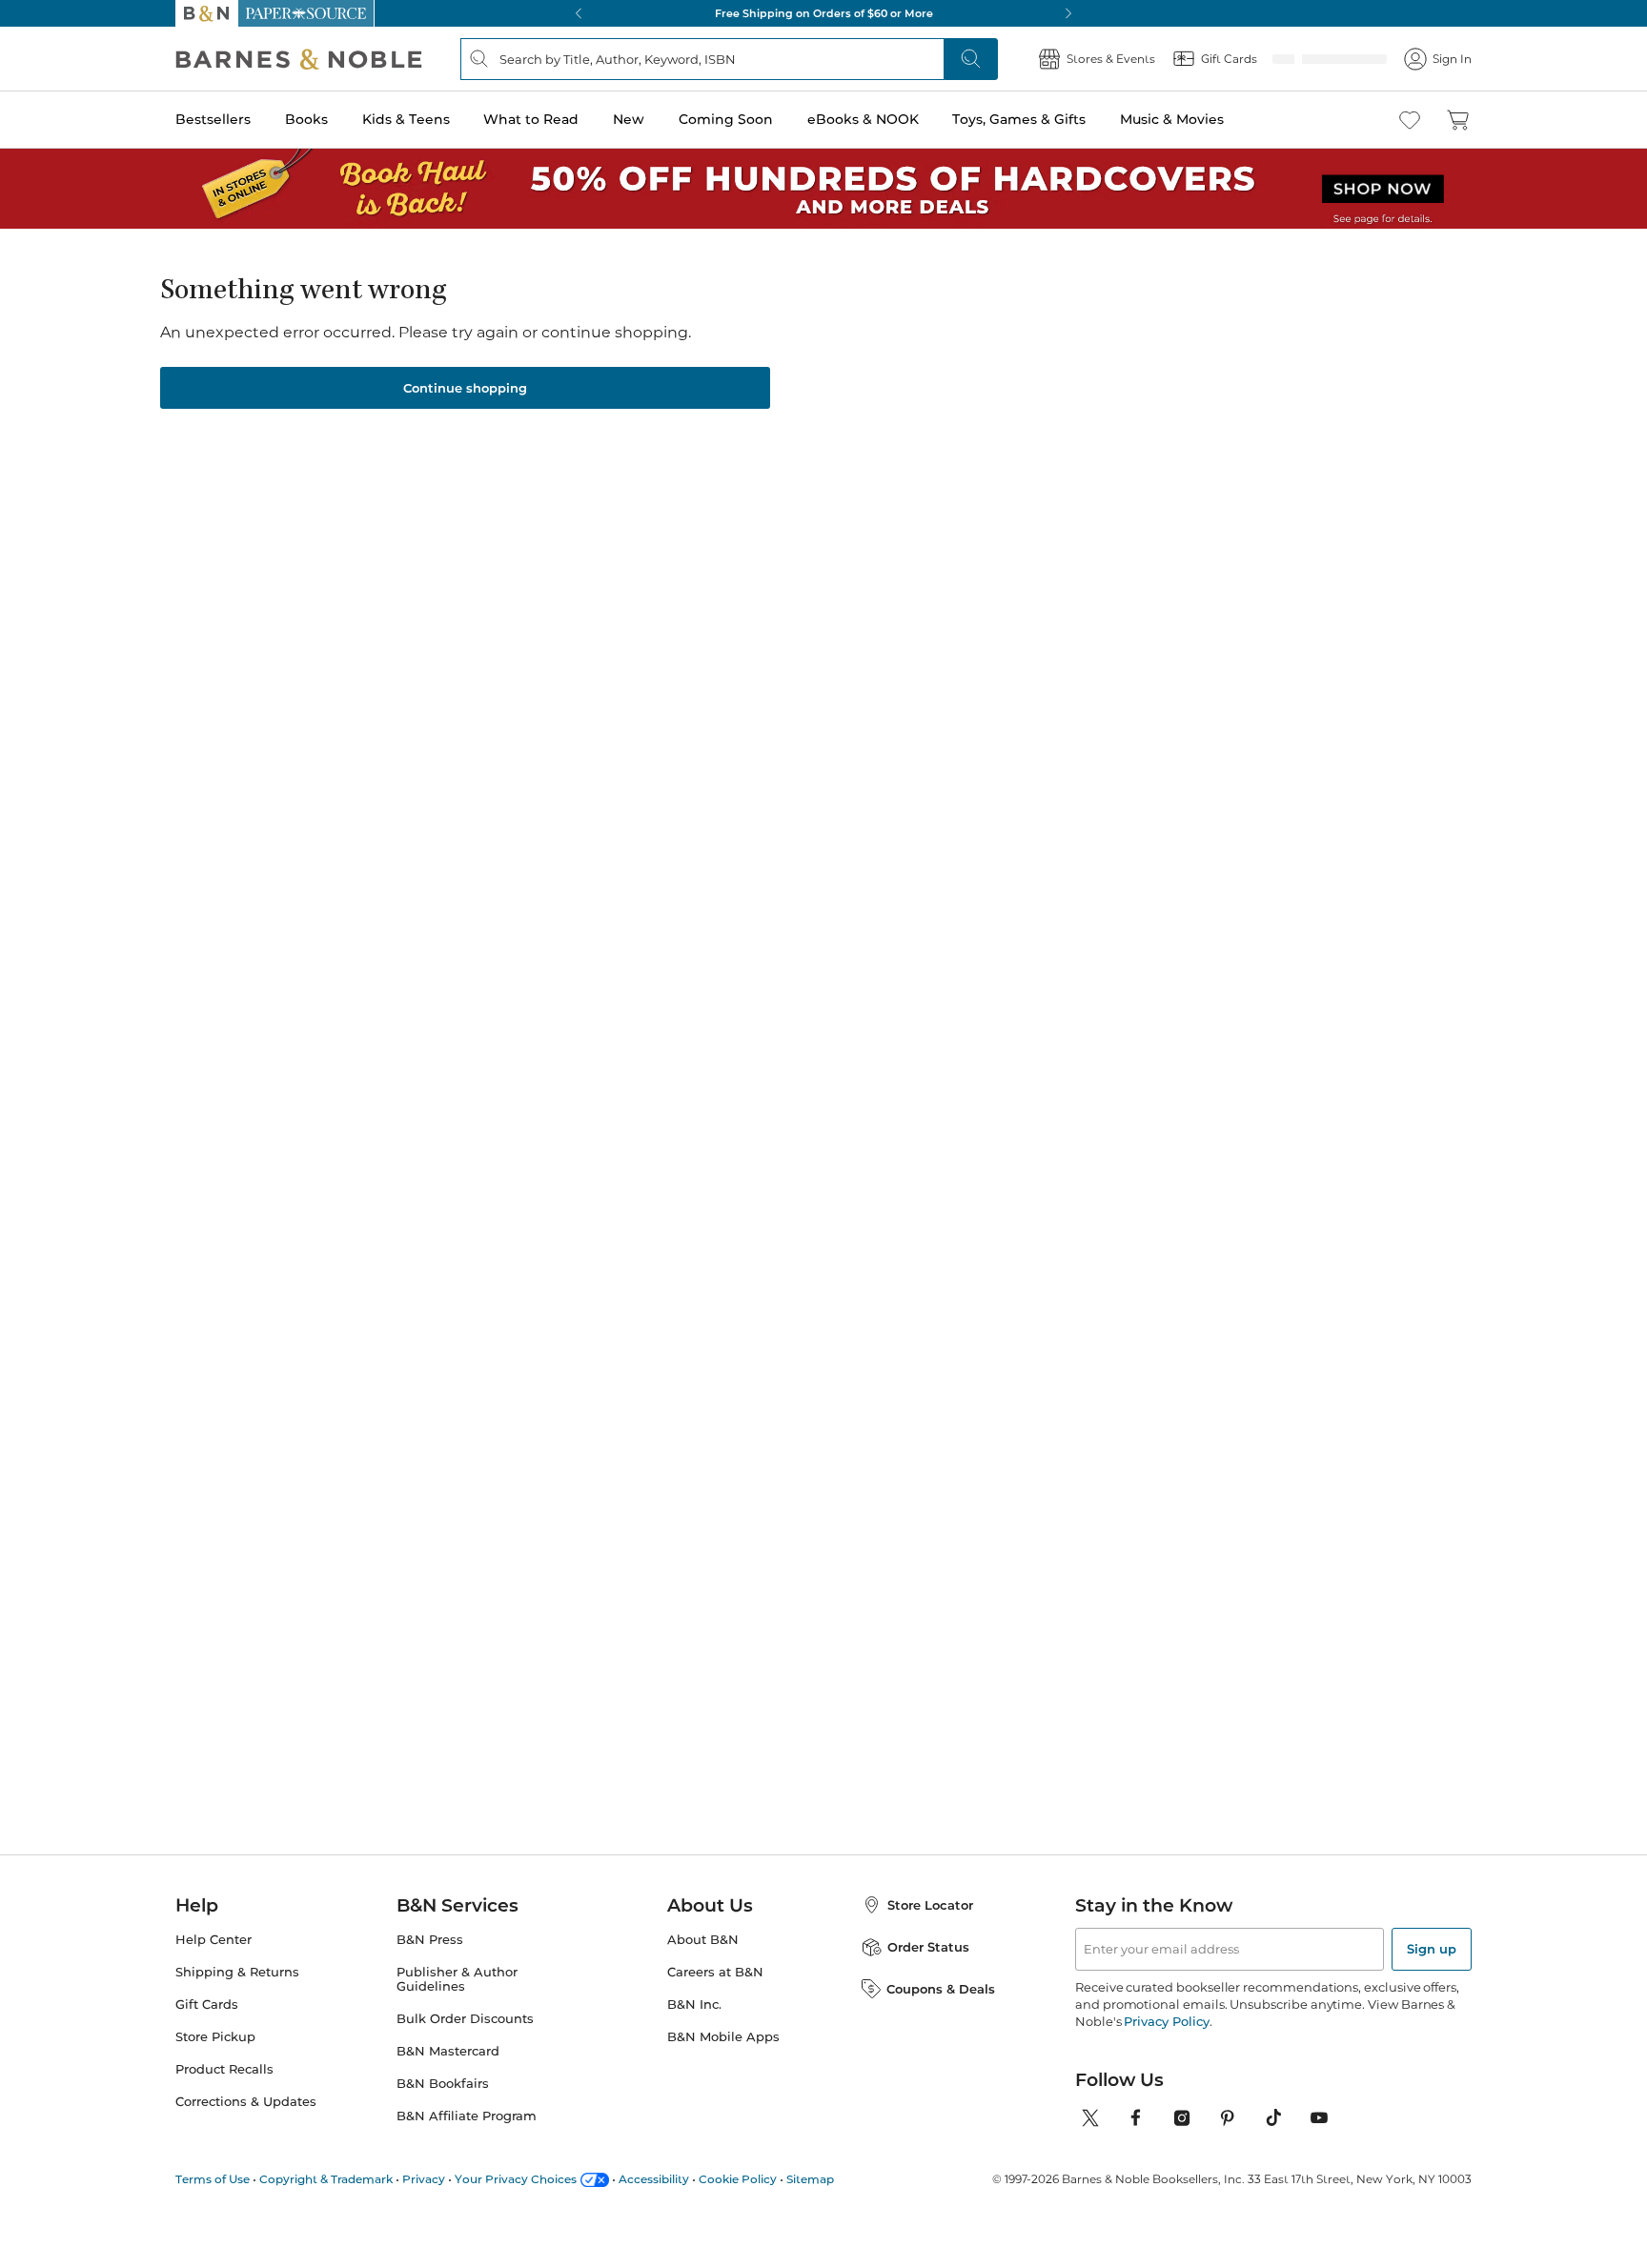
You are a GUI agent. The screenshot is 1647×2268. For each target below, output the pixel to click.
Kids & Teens (406, 119)
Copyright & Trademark (326, 2179)
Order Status (928, 1947)
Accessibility (654, 2179)
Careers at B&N (715, 1972)
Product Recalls (224, 2069)
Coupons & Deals (941, 1989)
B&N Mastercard (448, 2051)
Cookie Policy (738, 2179)
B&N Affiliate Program (467, 2116)
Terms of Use (213, 2179)
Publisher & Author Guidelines (457, 1979)
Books (306, 119)
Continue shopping (465, 388)
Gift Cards (207, 2005)
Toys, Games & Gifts (1019, 119)
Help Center (213, 1940)
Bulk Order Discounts (465, 2019)
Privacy (424, 2179)
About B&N (703, 1940)
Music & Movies (1172, 119)
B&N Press (430, 1940)
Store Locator (930, 1905)
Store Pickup (215, 2037)
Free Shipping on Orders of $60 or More (824, 13)
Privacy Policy (1166, 2021)
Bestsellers (213, 119)
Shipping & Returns (237, 1972)
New (629, 119)
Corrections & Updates (246, 2102)
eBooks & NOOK (863, 119)
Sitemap (810, 2179)
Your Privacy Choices (516, 2179)
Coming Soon (726, 119)
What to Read (531, 119)
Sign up (1432, 1949)
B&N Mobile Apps (723, 2037)
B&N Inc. (694, 2005)
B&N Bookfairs (443, 2084)
